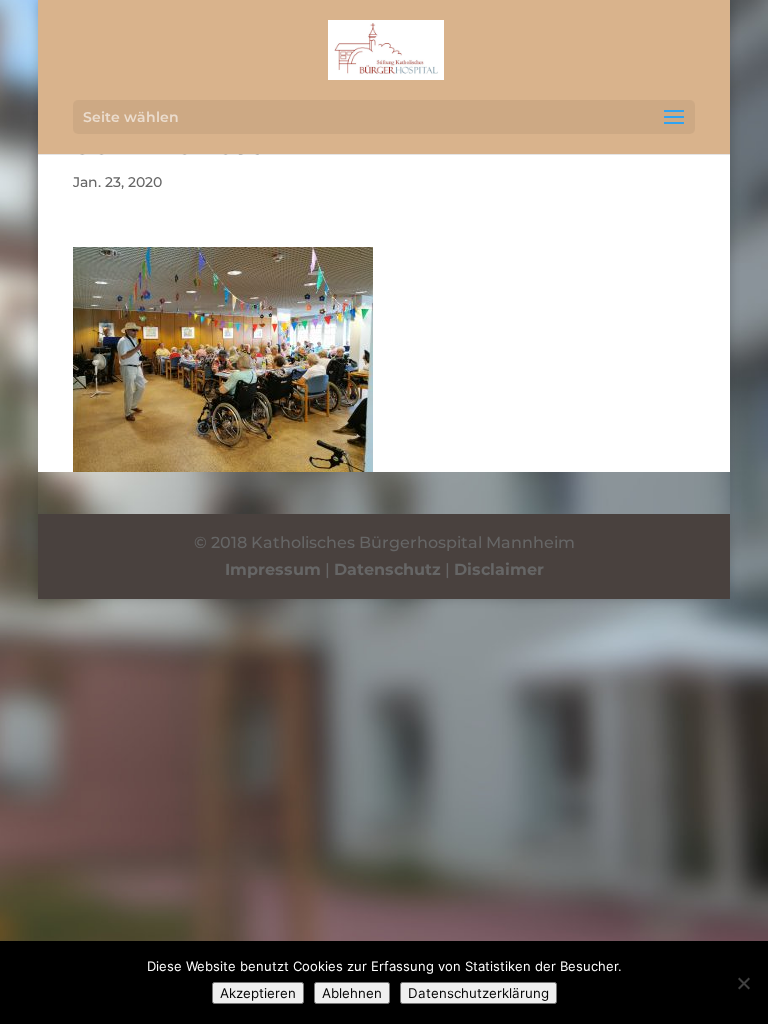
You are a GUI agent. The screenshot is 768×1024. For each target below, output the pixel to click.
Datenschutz (387, 569)
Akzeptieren (258, 993)
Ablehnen (352, 993)
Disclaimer (499, 569)
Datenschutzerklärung (478, 993)
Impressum (273, 569)
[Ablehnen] (743, 983)
